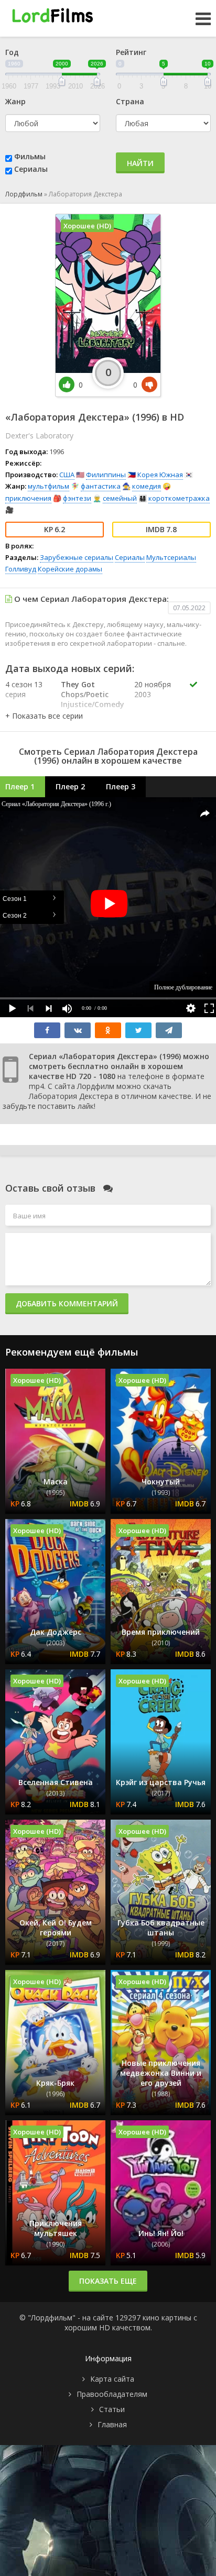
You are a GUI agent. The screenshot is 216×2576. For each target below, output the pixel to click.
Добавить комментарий (67, 1303)
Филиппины (106, 475)
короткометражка (179, 498)
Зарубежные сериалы (77, 557)
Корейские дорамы (70, 569)
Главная (112, 2424)
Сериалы (31, 169)
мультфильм (48, 486)
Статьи (112, 2409)
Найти (140, 163)
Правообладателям (112, 2394)
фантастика (101, 486)
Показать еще (108, 2281)
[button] (44, 716)
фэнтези (77, 498)
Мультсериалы (171, 557)
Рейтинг (131, 52)
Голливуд (21, 569)
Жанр (15, 101)
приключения (28, 498)
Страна (130, 101)
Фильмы (30, 156)
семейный (120, 498)
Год (12, 52)
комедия (147, 486)
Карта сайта (112, 2379)
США (67, 475)
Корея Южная (160, 475)
